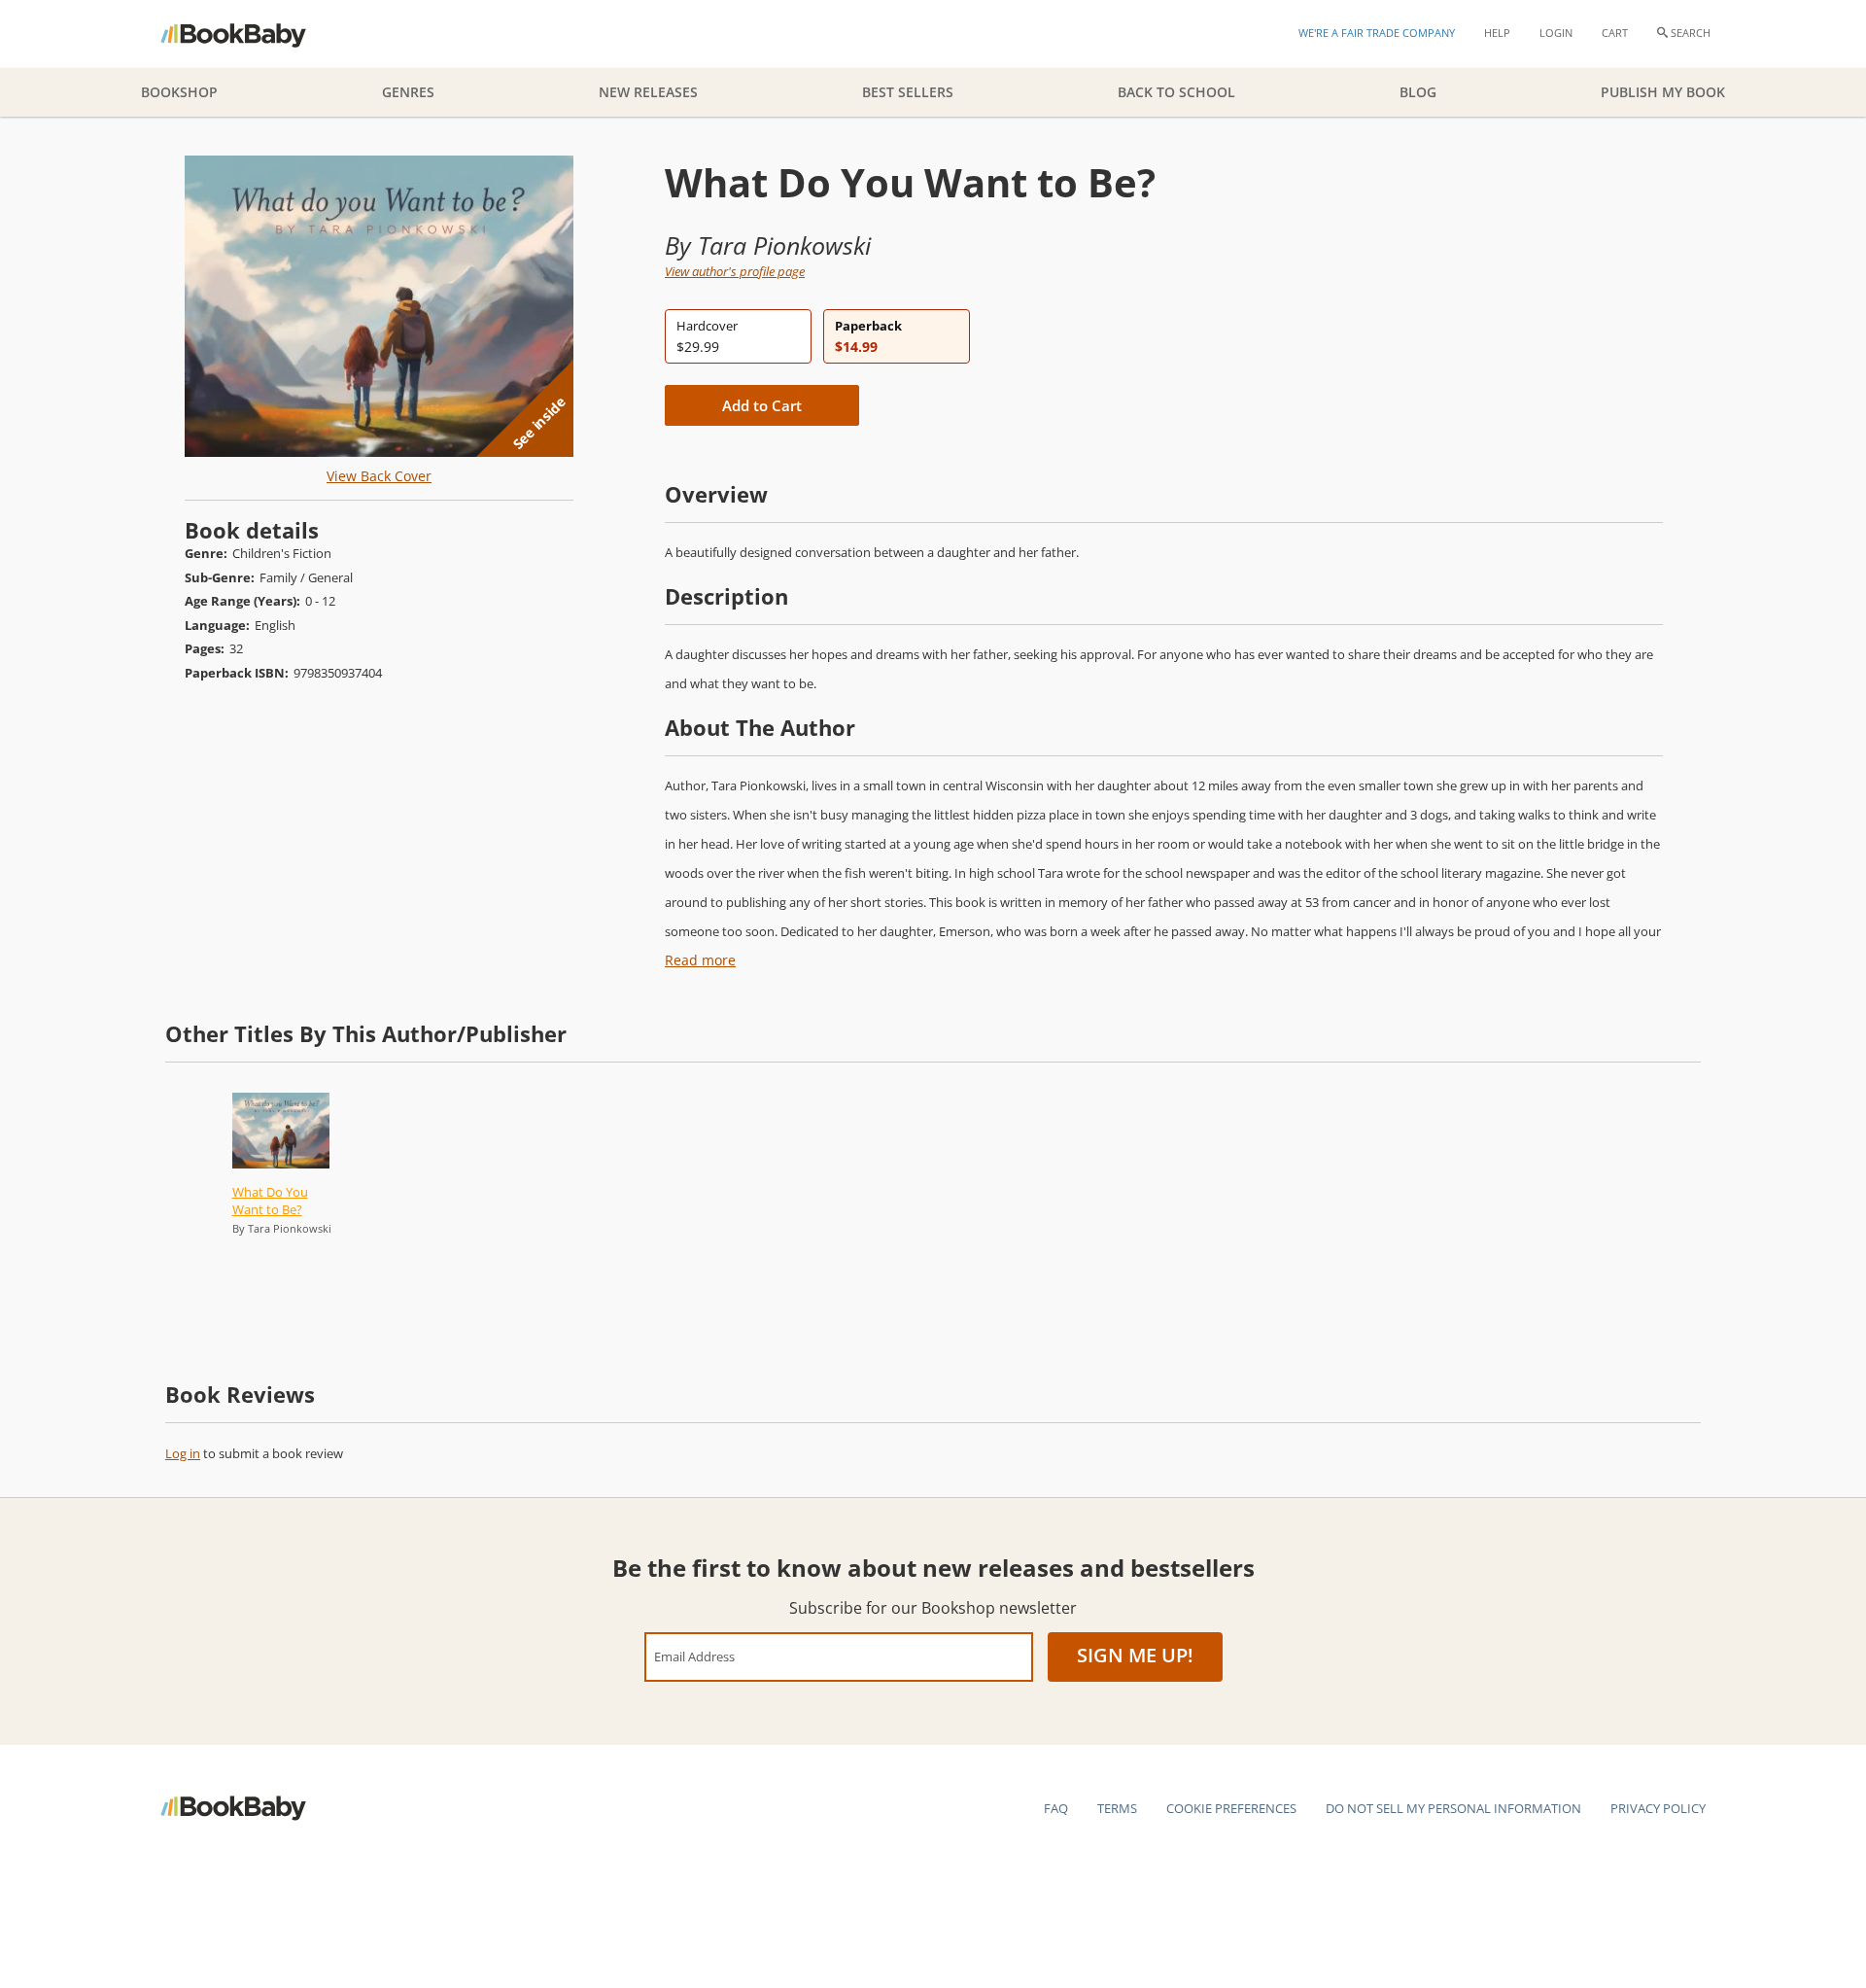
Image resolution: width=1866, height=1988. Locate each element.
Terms (1117, 1808)
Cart (1615, 33)
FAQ (1056, 1808)
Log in (183, 1453)
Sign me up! (1135, 1655)
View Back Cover (379, 476)
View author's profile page (735, 271)
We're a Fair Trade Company (1377, 33)
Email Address (694, 1656)
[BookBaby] (250, 34)
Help (1497, 33)
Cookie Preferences (1231, 1808)
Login (1556, 33)
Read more (700, 960)
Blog (1418, 92)
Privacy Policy (1658, 1808)
